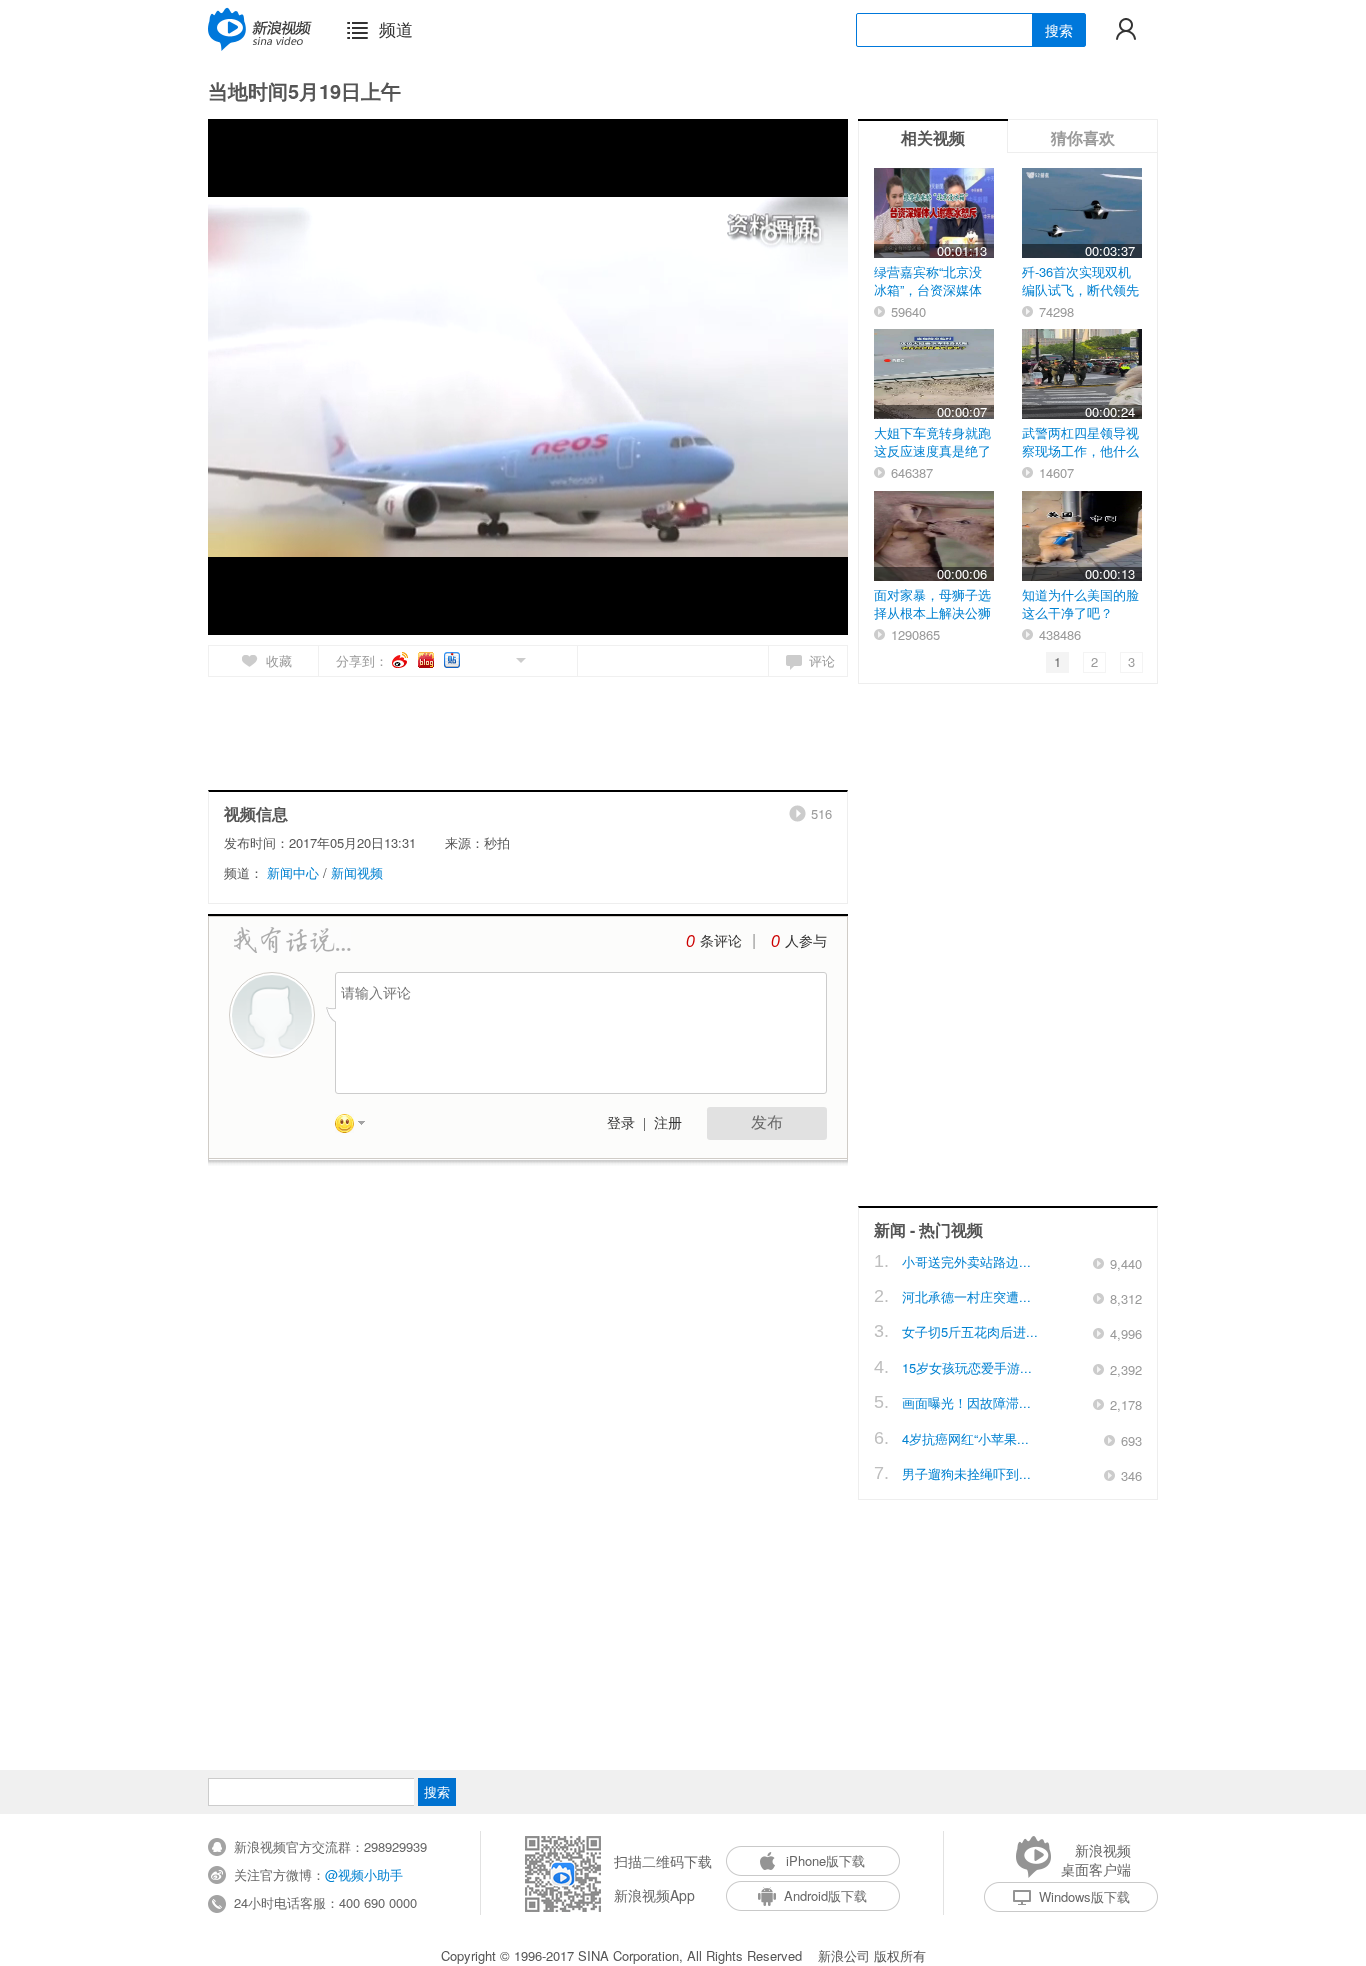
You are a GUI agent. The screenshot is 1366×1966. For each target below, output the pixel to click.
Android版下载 (825, 1895)
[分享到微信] (497, 658)
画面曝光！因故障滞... (966, 1402)
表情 (357, 1127)
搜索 (1059, 30)
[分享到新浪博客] (427, 660)
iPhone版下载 (825, 1860)
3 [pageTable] (1131, 661)
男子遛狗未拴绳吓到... (966, 1473)
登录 (621, 1123)
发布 (767, 1122)
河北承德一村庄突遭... (966, 1296)
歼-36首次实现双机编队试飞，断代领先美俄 (1080, 289)
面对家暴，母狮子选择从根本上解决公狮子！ (932, 612)
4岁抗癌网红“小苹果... (965, 1438)
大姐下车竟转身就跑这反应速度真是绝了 (932, 441)
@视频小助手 (364, 1874)
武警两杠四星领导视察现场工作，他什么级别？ (1080, 450)
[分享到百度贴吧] (453, 660)
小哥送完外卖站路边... (966, 1261)
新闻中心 (293, 872)
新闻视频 (357, 872)
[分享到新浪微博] (401, 660)
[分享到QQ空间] (475, 658)
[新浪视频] (260, 29)
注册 (668, 1123)
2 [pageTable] (1094, 661)
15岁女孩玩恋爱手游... (967, 1367)
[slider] (740, 612)
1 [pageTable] (1057, 661)
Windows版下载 (1084, 1896)
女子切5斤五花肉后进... (970, 1331)
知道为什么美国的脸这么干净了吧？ (1080, 603)
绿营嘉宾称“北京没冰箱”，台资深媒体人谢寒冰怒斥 (928, 289)
